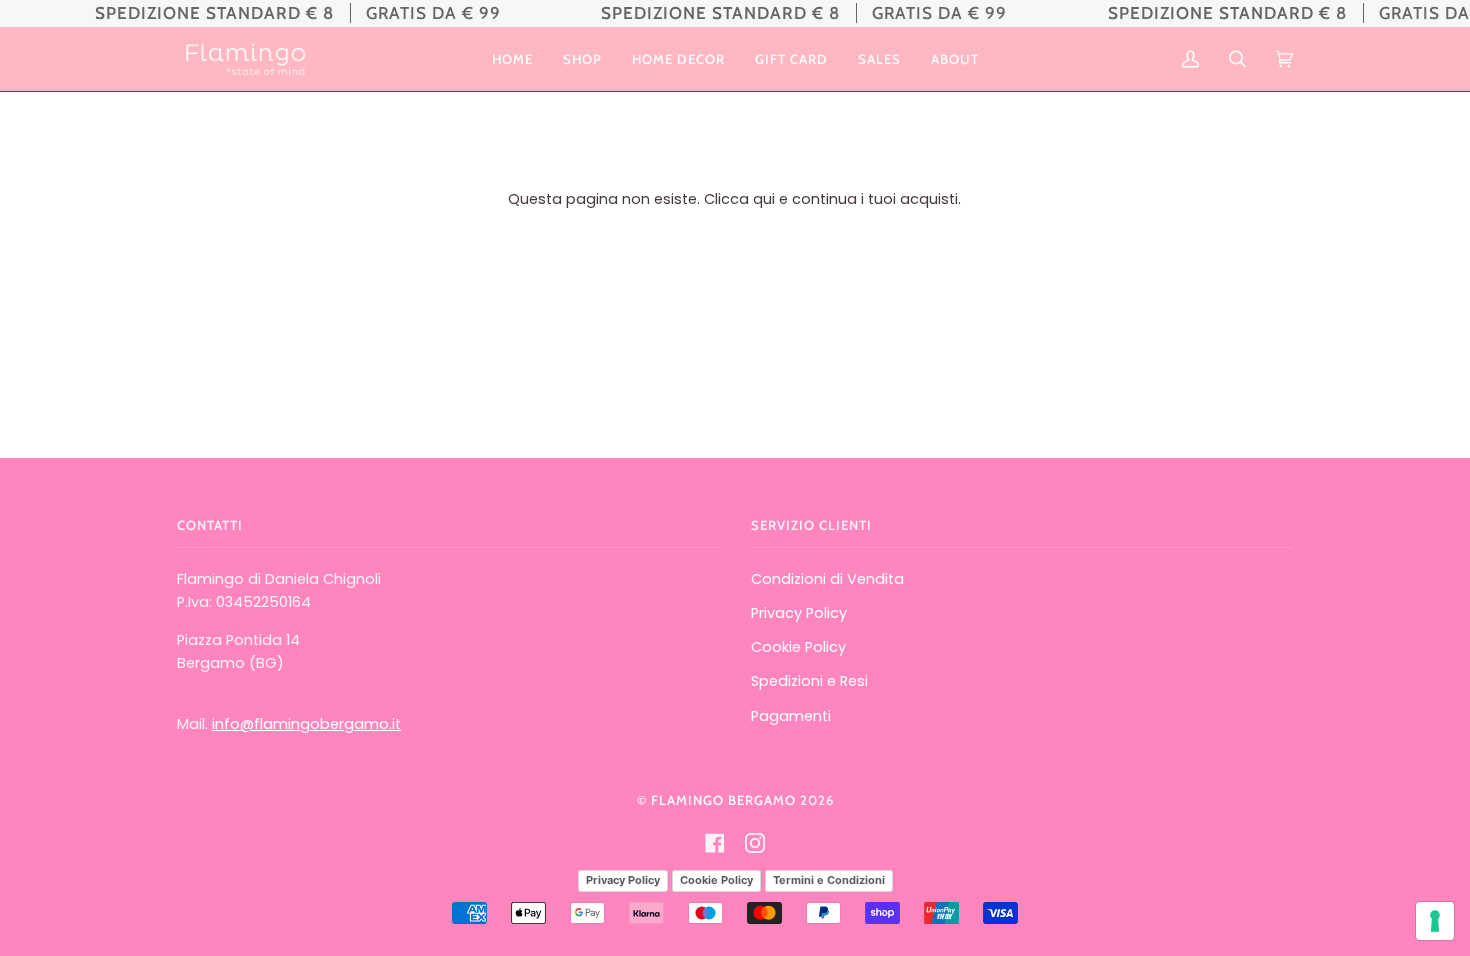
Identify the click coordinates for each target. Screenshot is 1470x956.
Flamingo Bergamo (723, 800)
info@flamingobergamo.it (306, 724)
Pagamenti (791, 716)
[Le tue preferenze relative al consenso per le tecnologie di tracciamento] (1435, 921)
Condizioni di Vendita (827, 579)
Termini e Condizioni (829, 880)
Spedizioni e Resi (809, 681)
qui (764, 199)
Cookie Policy (798, 647)
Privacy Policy (799, 613)
